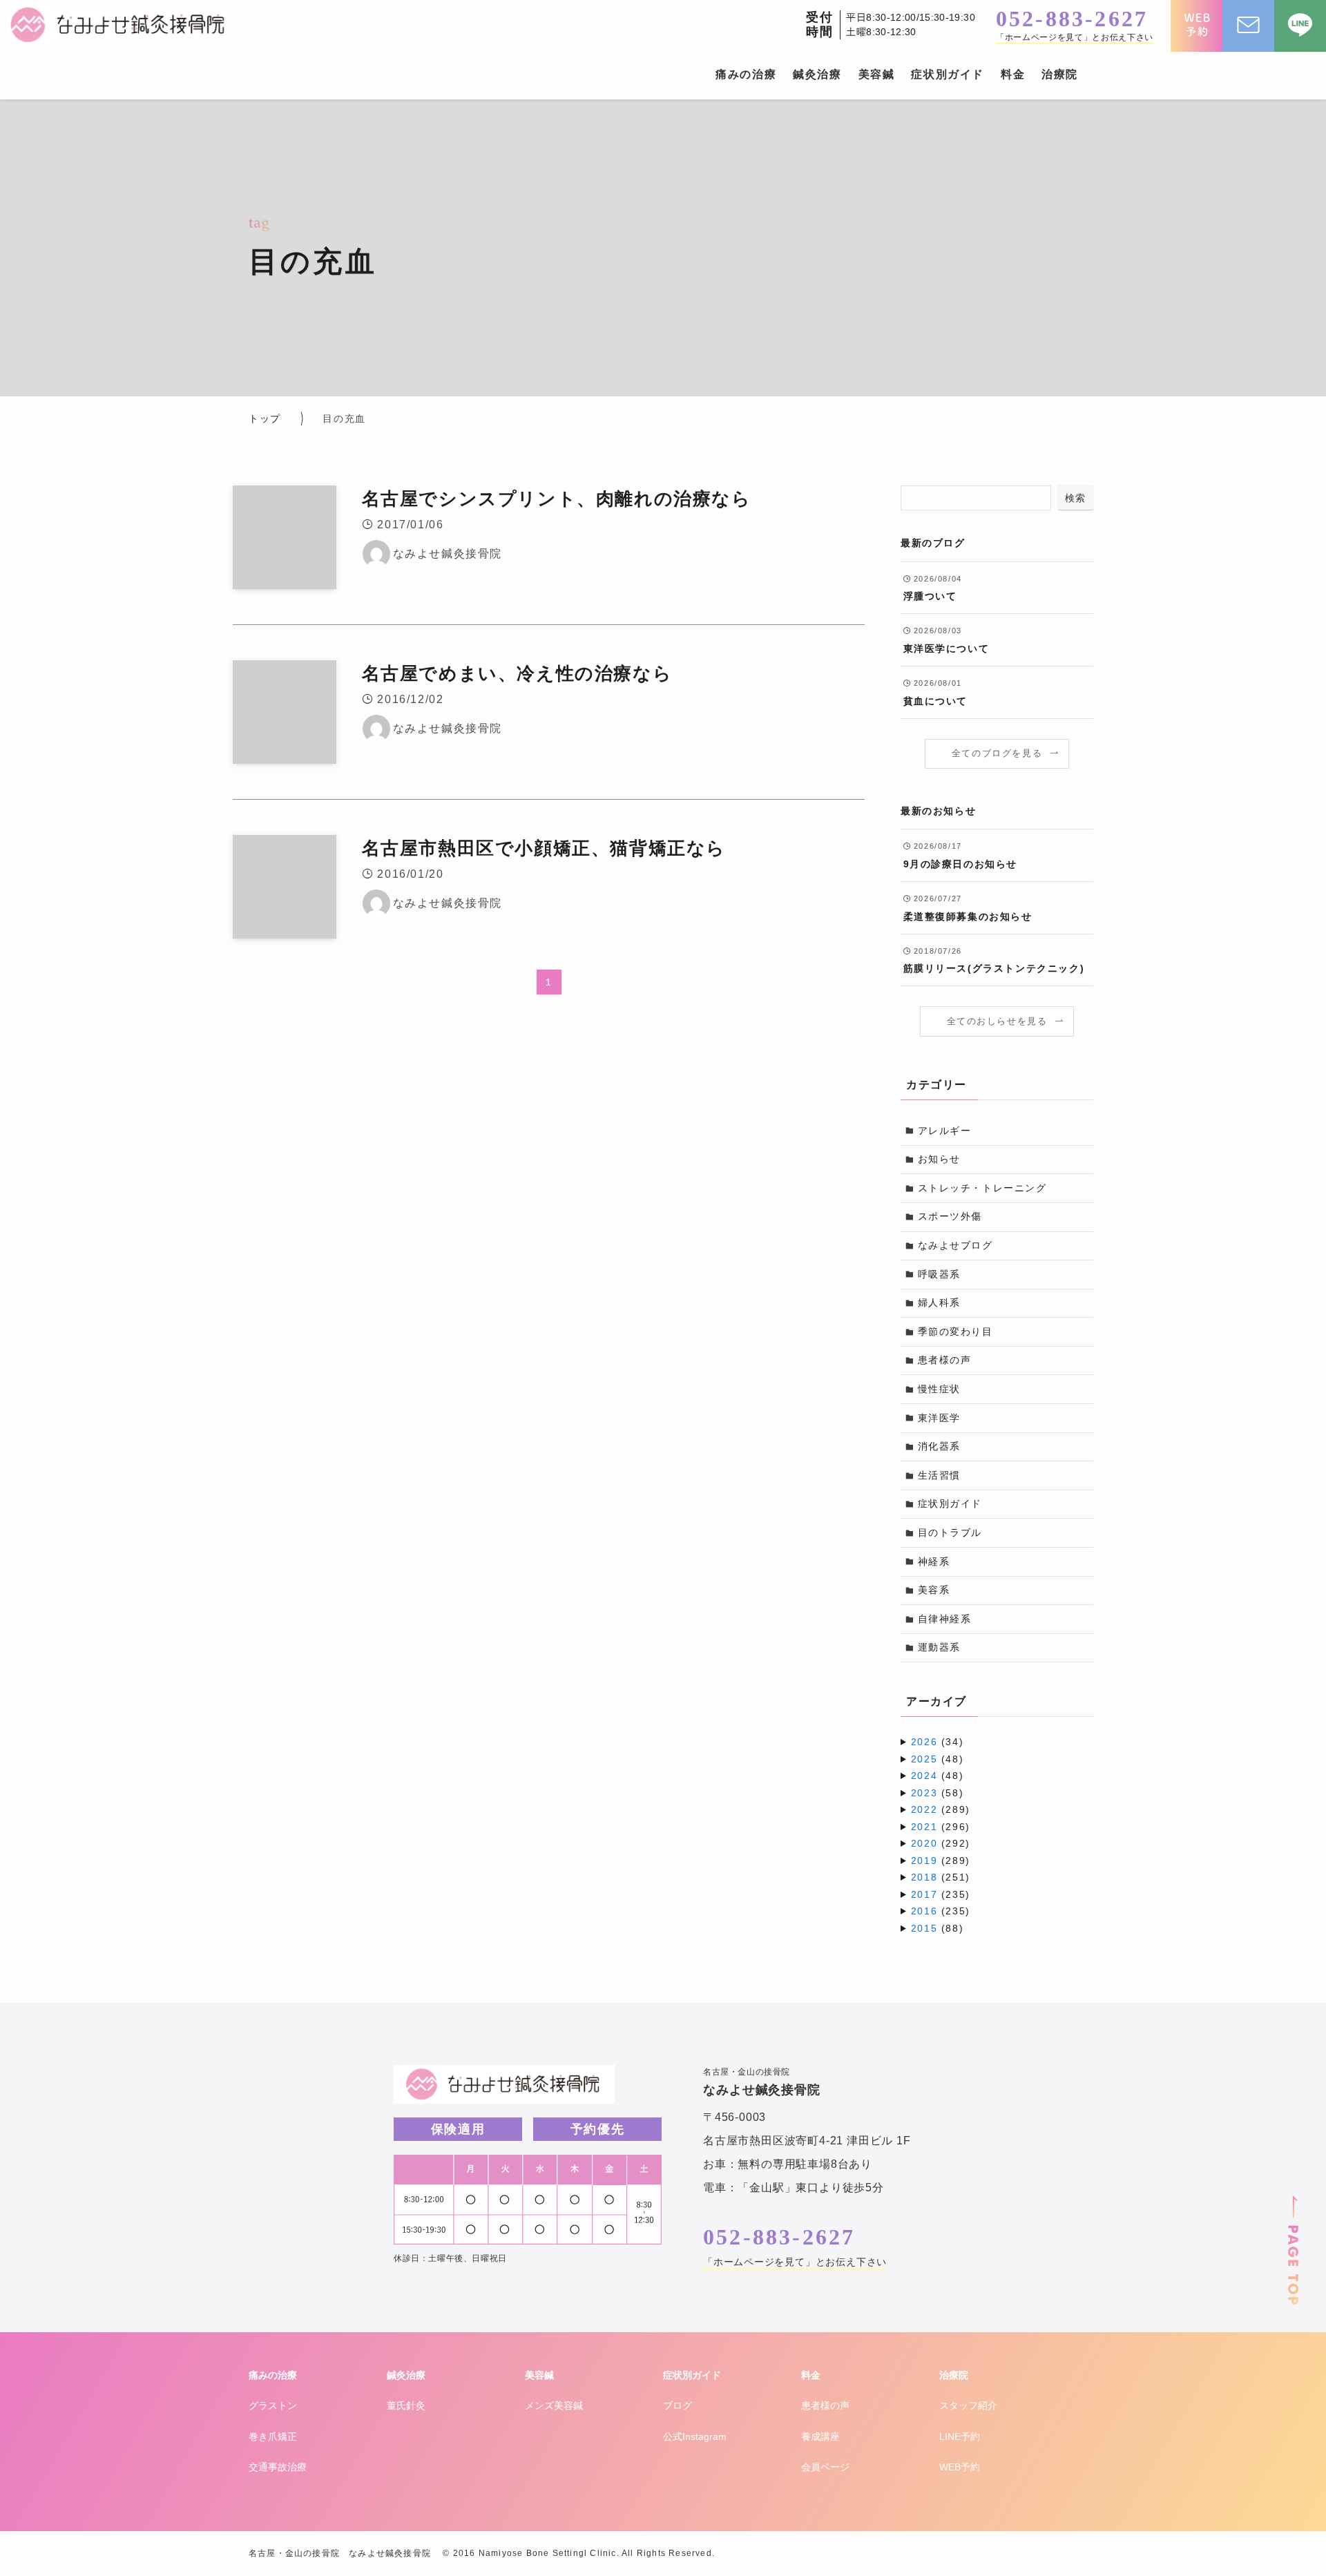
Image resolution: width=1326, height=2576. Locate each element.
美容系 (934, 1590)
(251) (941, 1877)
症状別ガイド (950, 1503)
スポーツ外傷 (950, 1216)
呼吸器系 (939, 1274)
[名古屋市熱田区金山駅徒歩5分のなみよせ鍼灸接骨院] (119, 25)
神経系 (934, 1561)
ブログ (678, 2405)
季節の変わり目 (955, 1332)
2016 (924, 1911)
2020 (924, 1843)
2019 (924, 1861)
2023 (924, 1793)
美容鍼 (539, 2375)
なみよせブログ (955, 1245)
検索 (1076, 498)
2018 (924, 1877)
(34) (937, 1742)
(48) (937, 1759)
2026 (924, 1742)
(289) (941, 1809)
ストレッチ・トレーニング (982, 1188)
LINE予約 (960, 2436)
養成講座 (820, 2436)
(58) (937, 1793)
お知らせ (939, 1159)
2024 (924, 1776)
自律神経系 (945, 1619)
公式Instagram (695, 2436)
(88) (937, 1928)
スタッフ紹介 (968, 2405)
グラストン (273, 2405)
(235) (941, 1894)
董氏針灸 (406, 2405)
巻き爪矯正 (273, 2436)
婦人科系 (939, 1303)
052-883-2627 (1072, 19)
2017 (924, 1894)
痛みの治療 (273, 2375)
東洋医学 (939, 1418)
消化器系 (939, 1446)
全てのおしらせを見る (997, 1021)
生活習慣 (939, 1475)
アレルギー (945, 1131)
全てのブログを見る (997, 753)
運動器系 (939, 1647)
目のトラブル (950, 1532)
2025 (924, 1759)
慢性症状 (939, 1389)
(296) (941, 1827)
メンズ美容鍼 (554, 2405)
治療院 (954, 2375)
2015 (924, 1928)
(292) (941, 1843)
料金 (811, 2375)
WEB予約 (960, 2467)
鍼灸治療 (406, 2375)
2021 (924, 1827)
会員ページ (825, 2467)
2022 (924, 1809)
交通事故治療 (278, 2467)
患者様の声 (945, 1360)
